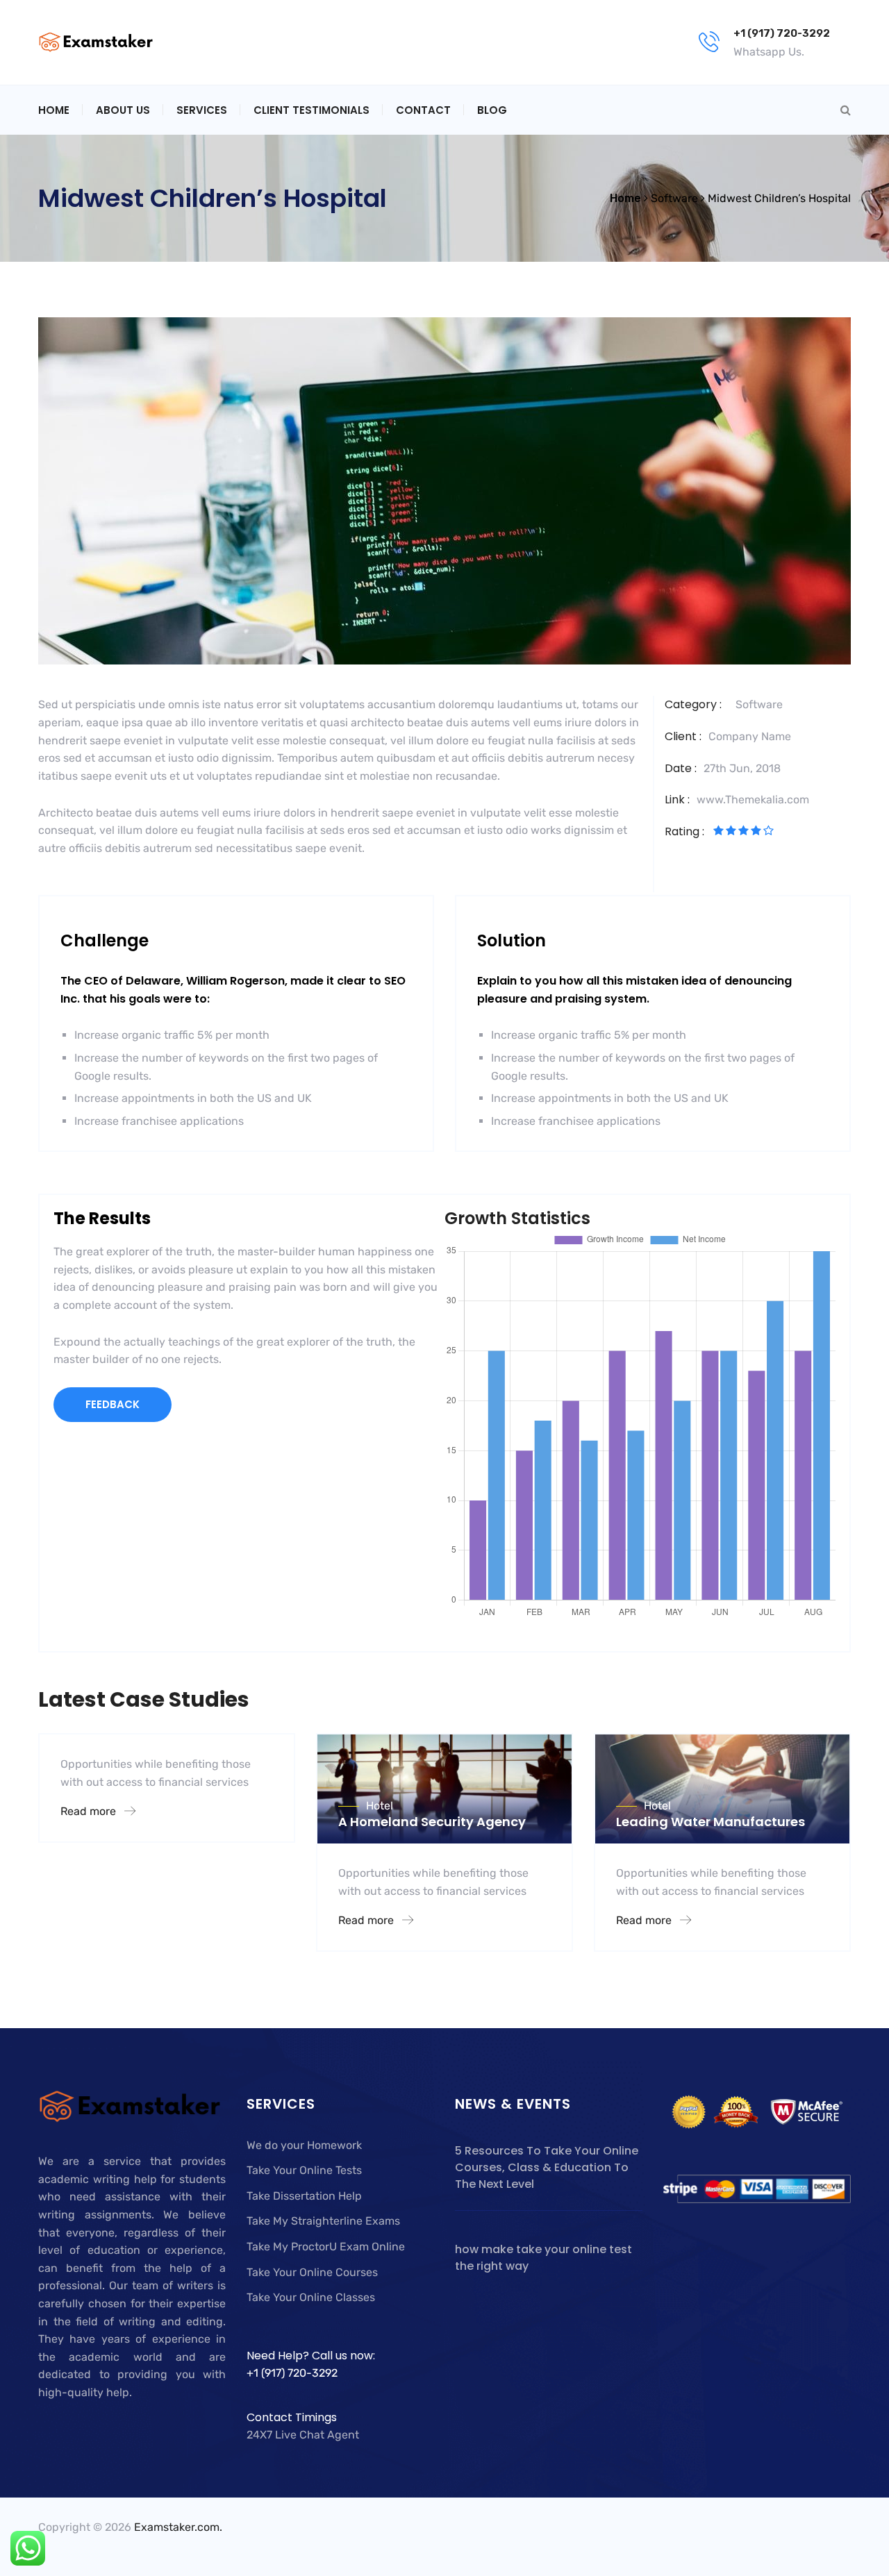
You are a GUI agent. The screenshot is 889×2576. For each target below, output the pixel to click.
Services (202, 110)
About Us (123, 110)
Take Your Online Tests (304, 2170)
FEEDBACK (113, 1404)
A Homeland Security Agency (432, 1822)
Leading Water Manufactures (711, 1822)
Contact (423, 110)
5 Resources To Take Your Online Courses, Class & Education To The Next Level (547, 2167)
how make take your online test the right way (543, 2258)
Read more (90, 1811)
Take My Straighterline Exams (323, 2221)
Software (759, 704)
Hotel (380, 1806)
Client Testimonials (311, 110)
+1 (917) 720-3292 (782, 33)
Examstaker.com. (178, 2527)
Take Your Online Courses (312, 2272)
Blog (492, 110)
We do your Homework (304, 2145)
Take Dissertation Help (304, 2196)
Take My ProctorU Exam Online (326, 2247)
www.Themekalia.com (753, 800)
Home (54, 110)
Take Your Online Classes (311, 2297)
